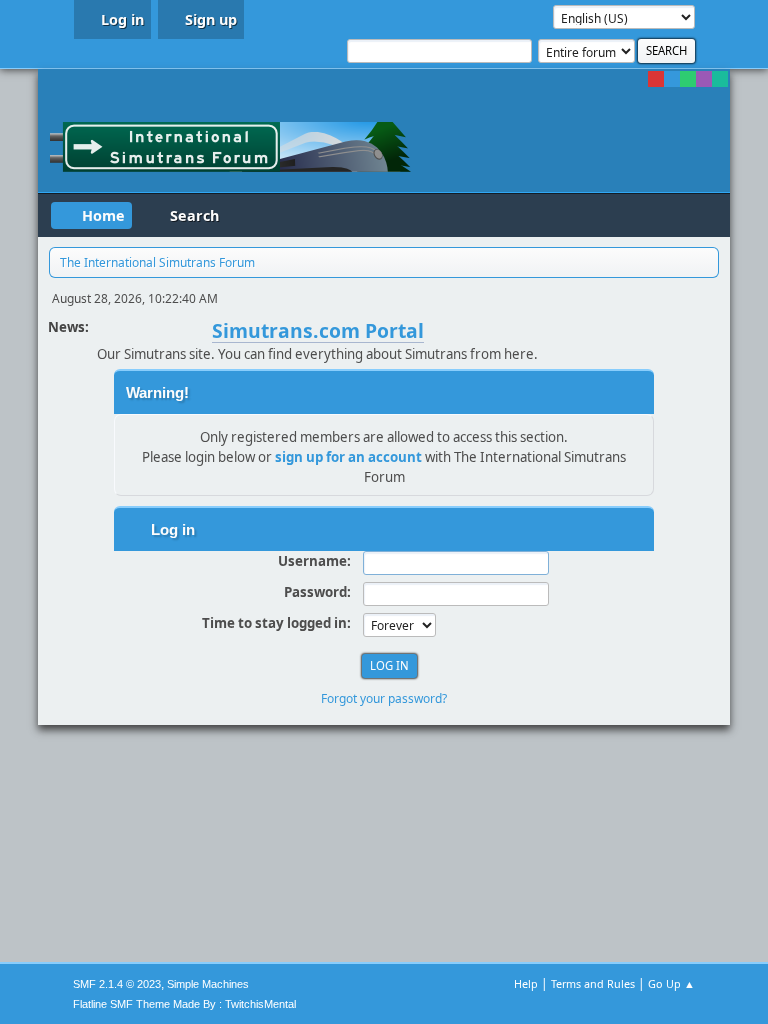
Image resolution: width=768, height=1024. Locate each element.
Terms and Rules (593, 983)
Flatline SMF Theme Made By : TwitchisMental (184, 1004)
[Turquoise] (720, 79)
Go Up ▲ (671, 983)
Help (526, 983)
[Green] (688, 79)
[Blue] (672, 79)
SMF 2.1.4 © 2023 (117, 984)
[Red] (656, 79)
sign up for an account (348, 457)
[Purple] (704, 79)
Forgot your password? (384, 698)
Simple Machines (208, 984)
